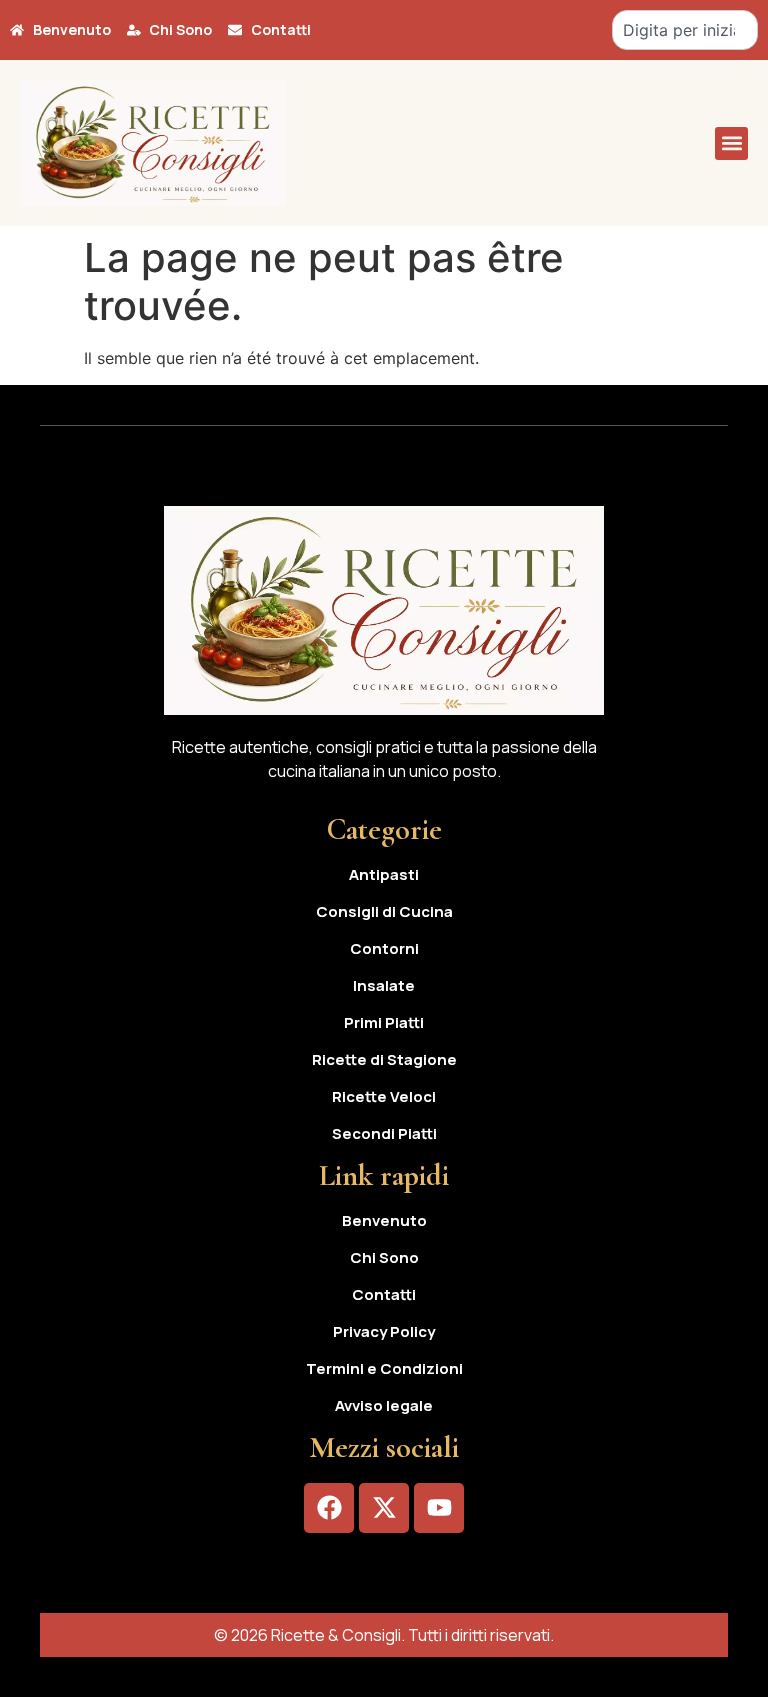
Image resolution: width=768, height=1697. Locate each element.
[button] (731, 143)
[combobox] (685, 30)
